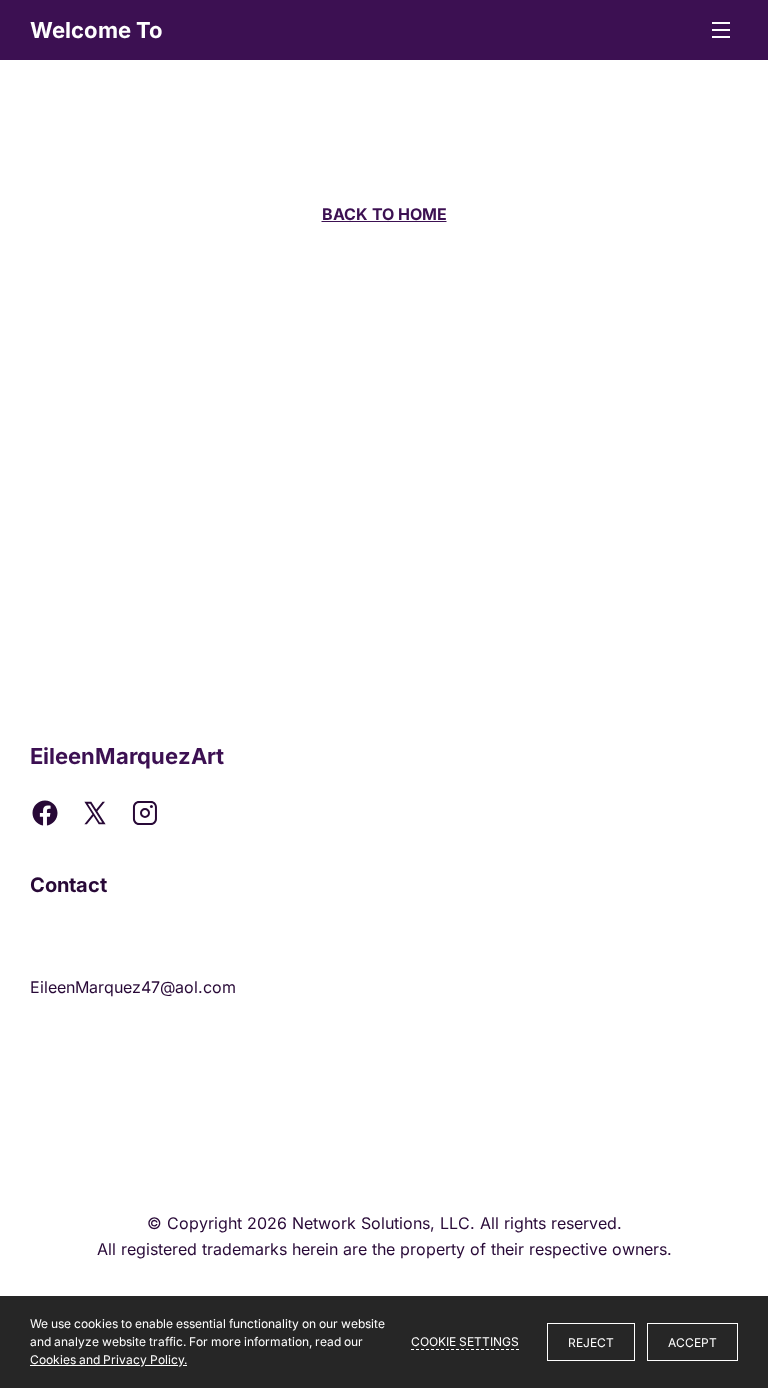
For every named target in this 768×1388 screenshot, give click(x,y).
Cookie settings (465, 1341)
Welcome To (96, 30)
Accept (692, 1342)
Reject (591, 1342)
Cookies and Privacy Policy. (108, 1359)
